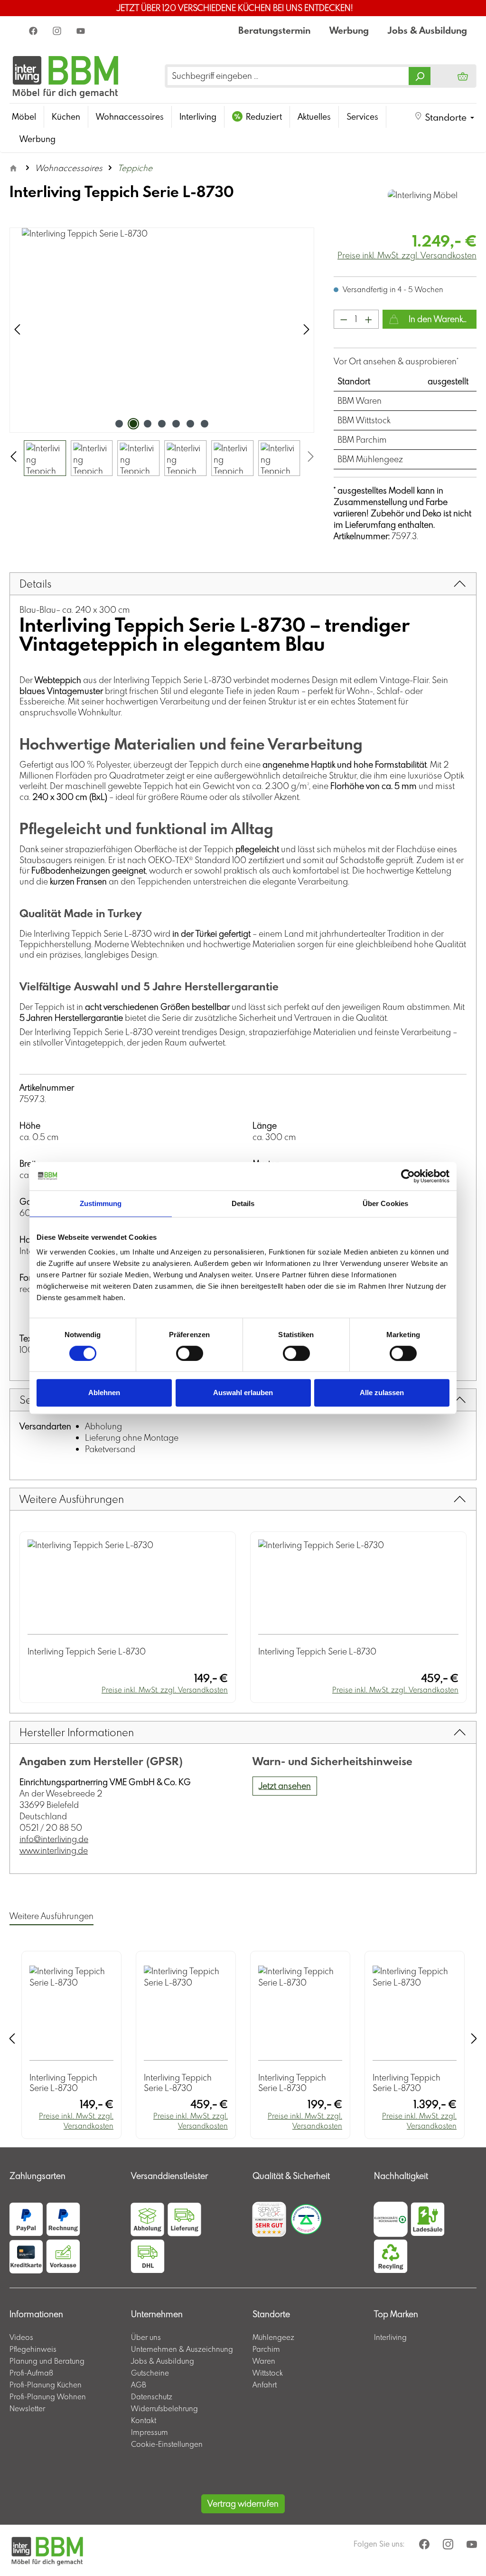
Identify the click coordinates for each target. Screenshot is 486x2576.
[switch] (190, 1353)
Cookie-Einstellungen (167, 2444)
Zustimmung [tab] (101, 1203)
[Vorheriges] (17, 330)
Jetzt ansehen (285, 1786)
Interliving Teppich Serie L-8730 (87, 1652)
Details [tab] (243, 1203)
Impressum (150, 2432)
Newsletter (27, 2408)
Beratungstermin (274, 30)
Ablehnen (104, 1393)
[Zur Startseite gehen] (66, 76)
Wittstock (268, 2373)
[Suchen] (420, 76)
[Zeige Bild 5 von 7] (176, 424)
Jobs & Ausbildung (427, 30)
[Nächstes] (307, 330)
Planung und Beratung (47, 2361)
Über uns (146, 2337)
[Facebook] (34, 30)
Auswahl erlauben (243, 1393)
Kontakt (144, 2420)
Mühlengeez (273, 2337)
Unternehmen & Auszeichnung (182, 2349)
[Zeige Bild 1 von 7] (119, 424)
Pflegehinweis (33, 2349)
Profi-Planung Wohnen (48, 2396)
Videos (21, 2337)
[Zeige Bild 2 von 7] (133, 424)
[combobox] (288, 76)
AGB (139, 2385)
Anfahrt (265, 2385)
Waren (264, 2361)
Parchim (266, 2349)
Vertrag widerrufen (243, 2504)
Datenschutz (152, 2396)
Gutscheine (150, 2373)
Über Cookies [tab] (385, 1203)
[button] (444, 117)
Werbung (349, 30)
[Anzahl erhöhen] (369, 319)
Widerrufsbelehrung (164, 2408)
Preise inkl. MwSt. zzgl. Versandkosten (407, 255)
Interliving (390, 2337)
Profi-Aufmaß (31, 2373)
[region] (162, 352)
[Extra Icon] (82, 30)
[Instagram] (58, 30)
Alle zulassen (382, 1393)
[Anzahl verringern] (344, 319)
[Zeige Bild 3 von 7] (148, 424)
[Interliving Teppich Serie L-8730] (162, 330)
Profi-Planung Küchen (46, 2385)
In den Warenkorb (441, 319)
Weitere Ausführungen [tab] (51, 1916)
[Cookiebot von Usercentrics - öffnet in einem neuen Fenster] (408, 1176)
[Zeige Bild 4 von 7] (162, 424)
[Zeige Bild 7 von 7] (205, 424)
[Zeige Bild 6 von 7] (190, 424)
